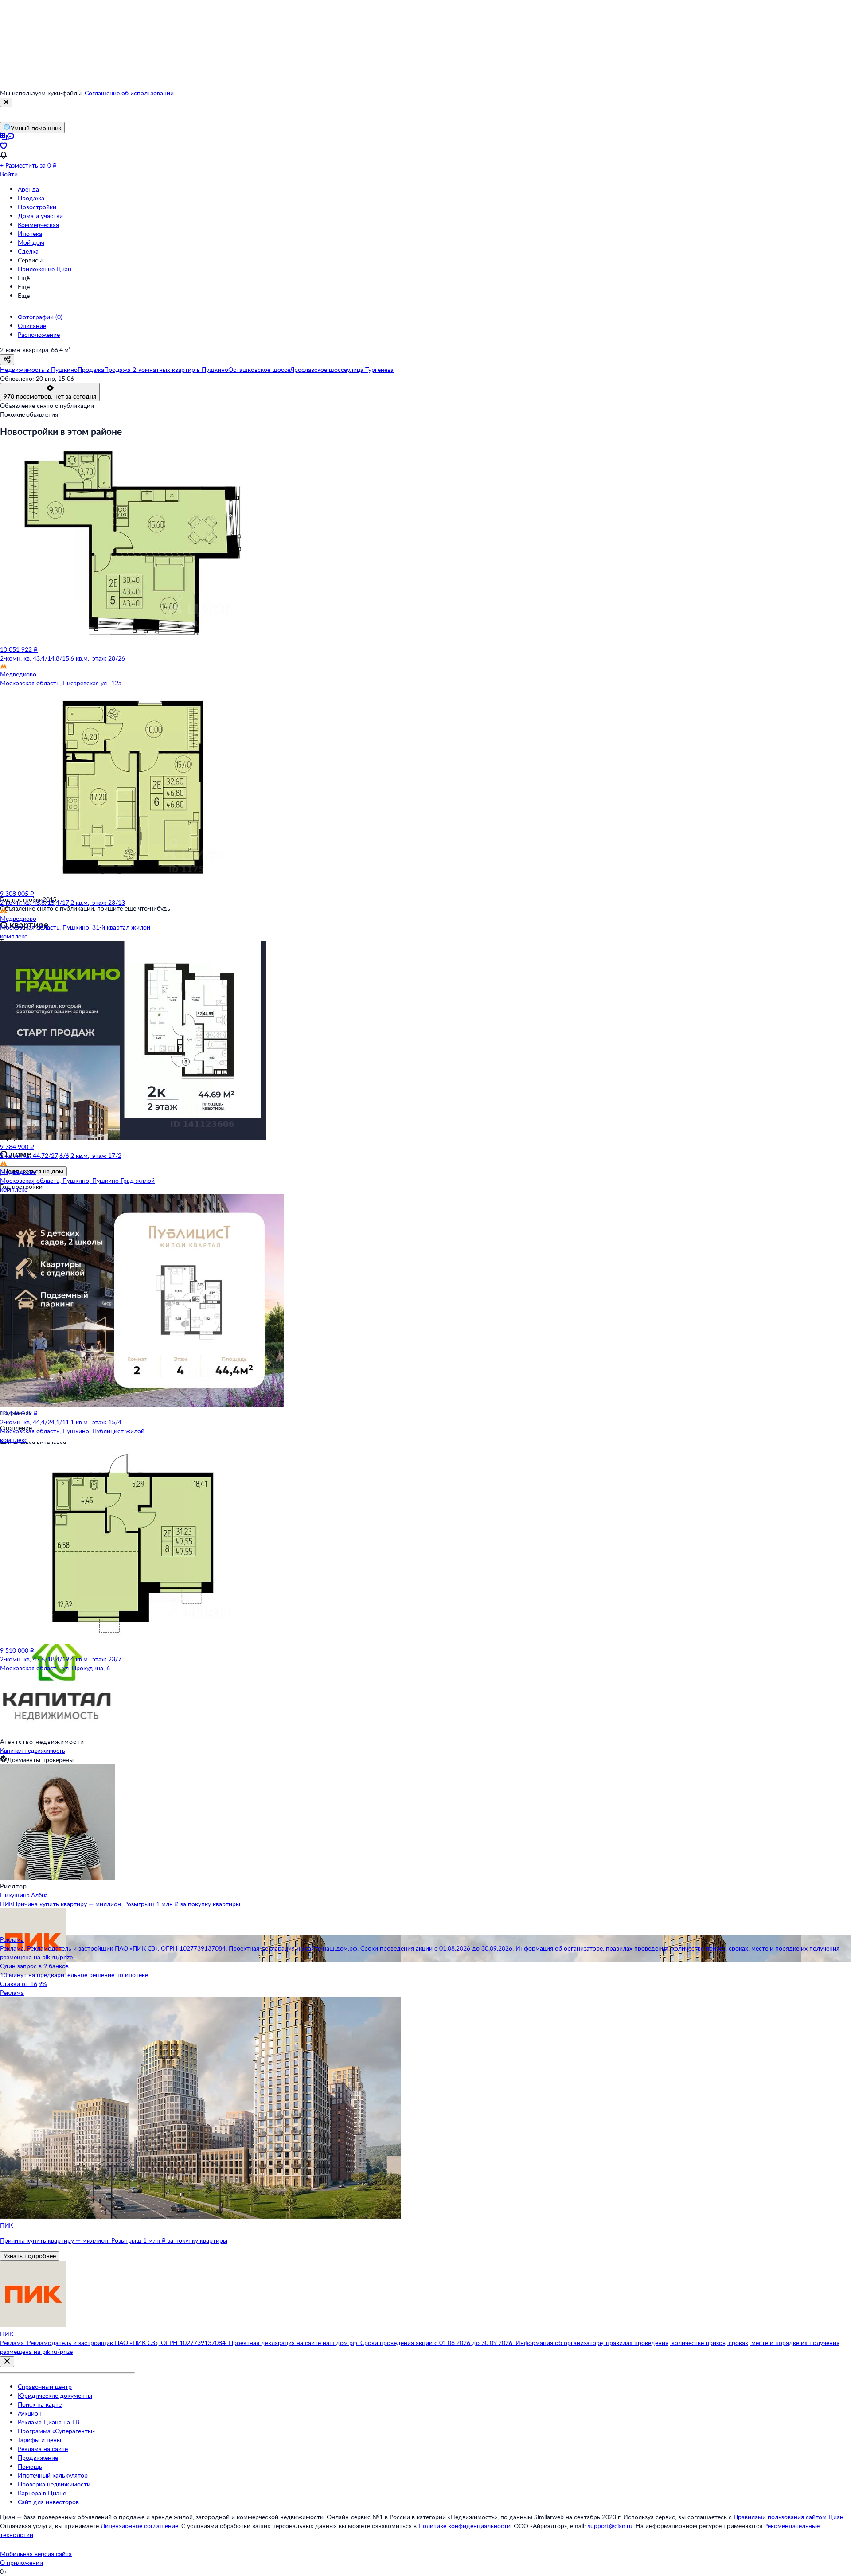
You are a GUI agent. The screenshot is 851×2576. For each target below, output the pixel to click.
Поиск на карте (40, 2404)
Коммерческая (38, 225)
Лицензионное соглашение (139, 2526)
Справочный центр (45, 2386)
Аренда (28, 189)
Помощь (30, 2466)
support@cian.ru (610, 2526)
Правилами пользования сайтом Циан (789, 2517)
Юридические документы (55, 2395)
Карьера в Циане (42, 2493)
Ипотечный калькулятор (53, 2475)
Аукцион (30, 2413)
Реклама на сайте (43, 2449)
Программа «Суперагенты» (56, 2431)
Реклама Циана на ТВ (49, 2422)
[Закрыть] (6, 102)
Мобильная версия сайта (36, 2554)
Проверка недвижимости (54, 2484)
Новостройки (37, 207)
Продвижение (38, 2457)
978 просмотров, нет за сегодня (50, 396)
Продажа (31, 198)
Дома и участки (40, 216)
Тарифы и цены (39, 2440)
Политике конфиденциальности (465, 2526)
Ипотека (30, 233)
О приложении (21, 2562)
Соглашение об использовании (129, 93)
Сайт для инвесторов (48, 2502)
